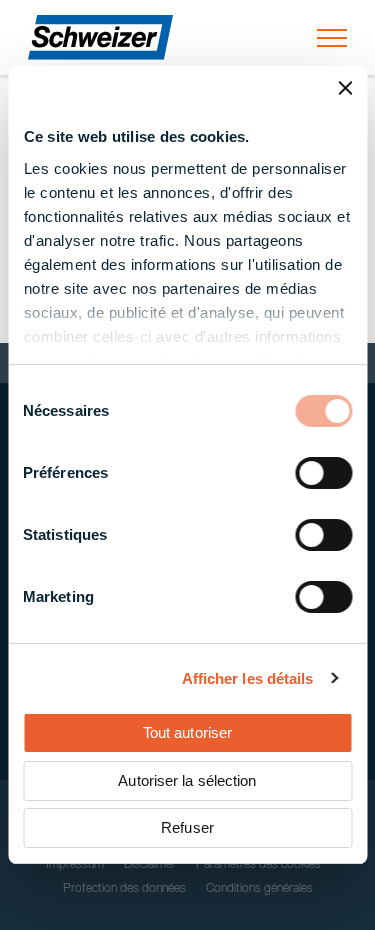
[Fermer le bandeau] (345, 88)
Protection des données (124, 889)
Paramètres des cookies (258, 865)
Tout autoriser (187, 732)
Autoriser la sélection (187, 780)
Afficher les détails (248, 678)
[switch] (323, 473)
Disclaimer (150, 865)
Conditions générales (259, 889)
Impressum (75, 865)
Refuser (187, 827)
